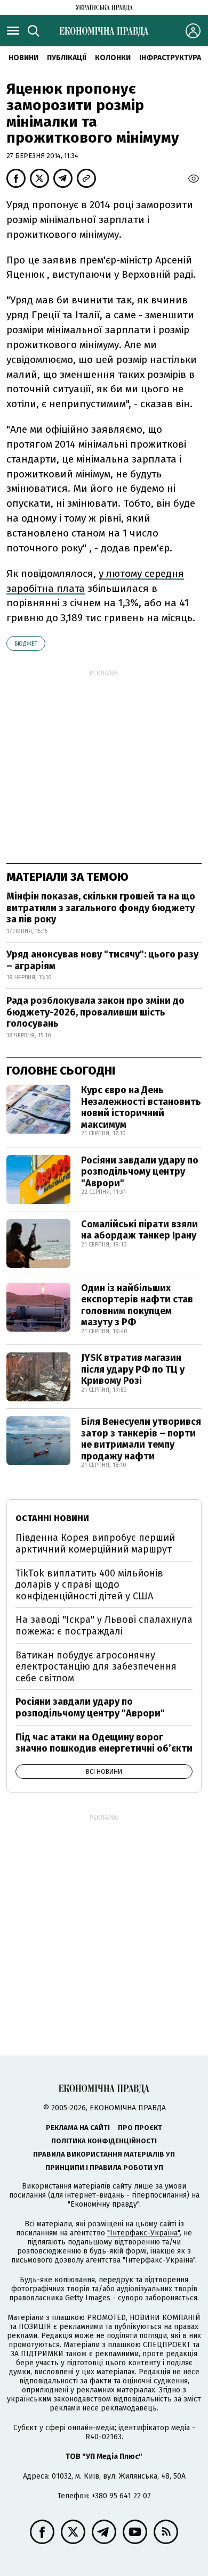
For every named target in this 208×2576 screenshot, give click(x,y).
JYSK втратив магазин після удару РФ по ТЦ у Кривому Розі (133, 1369)
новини (23, 58)
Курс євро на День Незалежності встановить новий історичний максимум (141, 1107)
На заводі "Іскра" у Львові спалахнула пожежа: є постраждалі (104, 1625)
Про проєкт (140, 2128)
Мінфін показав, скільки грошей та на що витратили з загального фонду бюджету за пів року (101, 908)
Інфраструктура (170, 58)
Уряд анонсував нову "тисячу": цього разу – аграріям (102, 960)
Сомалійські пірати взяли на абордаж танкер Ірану (139, 1230)
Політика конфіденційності (104, 2141)
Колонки (113, 58)
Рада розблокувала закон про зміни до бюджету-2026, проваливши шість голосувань (95, 1012)
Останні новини (52, 1518)
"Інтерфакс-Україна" (143, 2233)
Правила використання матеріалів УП (104, 2154)
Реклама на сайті (78, 2128)
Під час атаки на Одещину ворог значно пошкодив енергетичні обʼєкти (104, 1743)
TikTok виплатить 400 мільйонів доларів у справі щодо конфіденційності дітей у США (89, 1585)
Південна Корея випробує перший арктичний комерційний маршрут (95, 1543)
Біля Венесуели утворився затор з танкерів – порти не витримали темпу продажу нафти (141, 1439)
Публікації (67, 58)
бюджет (26, 644)
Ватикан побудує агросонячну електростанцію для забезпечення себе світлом (96, 1667)
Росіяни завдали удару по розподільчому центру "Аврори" (140, 1172)
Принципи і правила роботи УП (104, 2168)
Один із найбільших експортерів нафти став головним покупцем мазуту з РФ (137, 1305)
